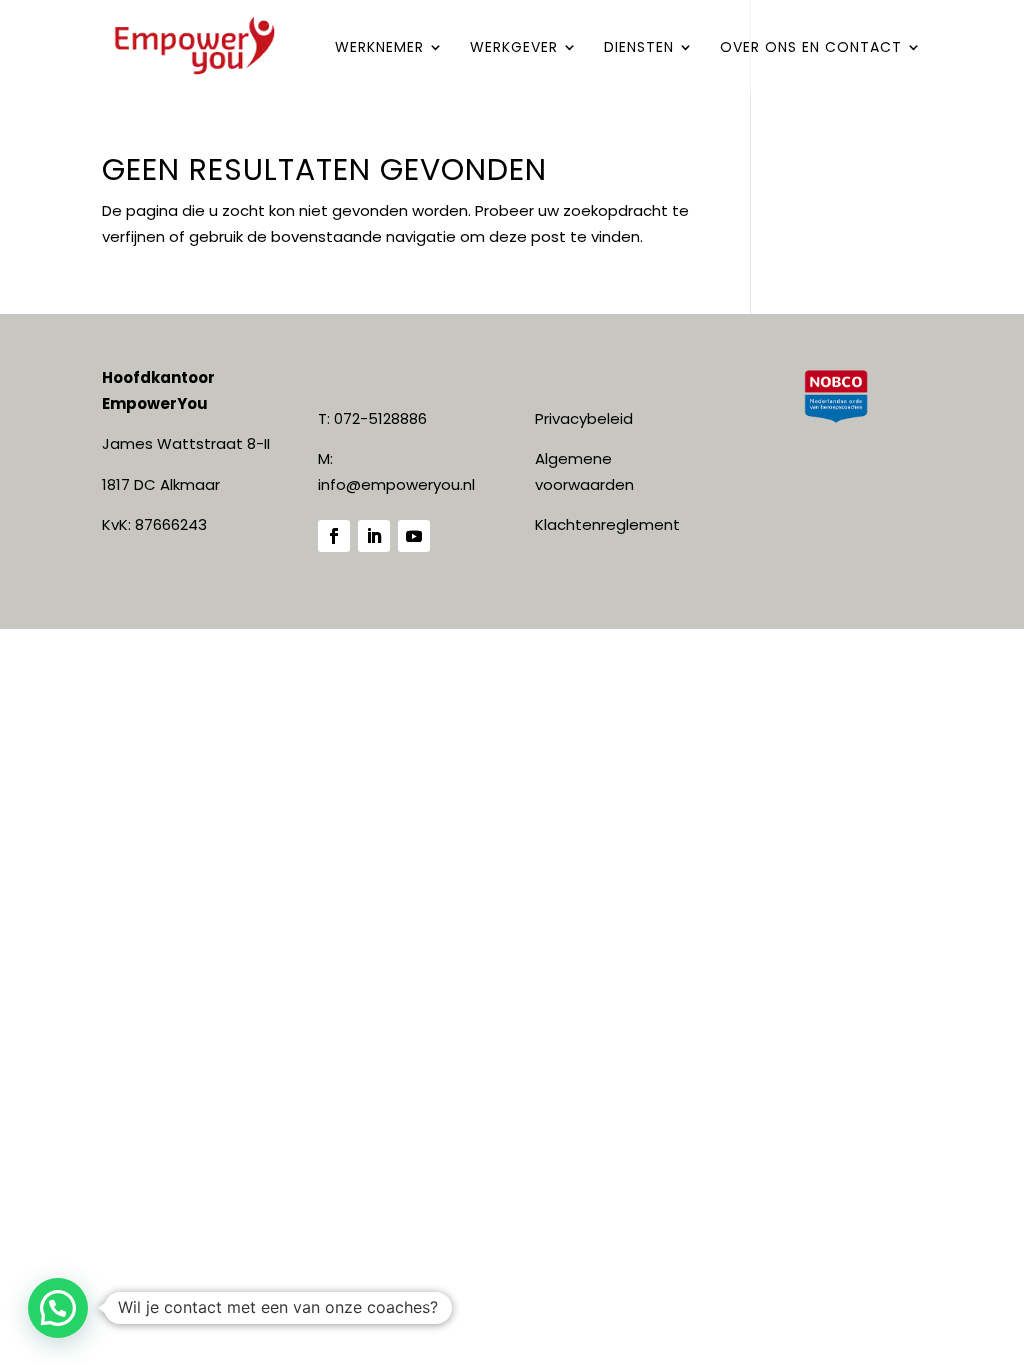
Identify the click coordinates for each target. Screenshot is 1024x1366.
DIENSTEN (639, 48)
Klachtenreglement (607, 524)
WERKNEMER (379, 48)
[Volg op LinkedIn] (374, 536)
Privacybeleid (584, 418)
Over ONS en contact (811, 48)
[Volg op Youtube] (414, 536)
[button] (58, 1308)
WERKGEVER (514, 48)
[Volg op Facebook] (334, 536)
